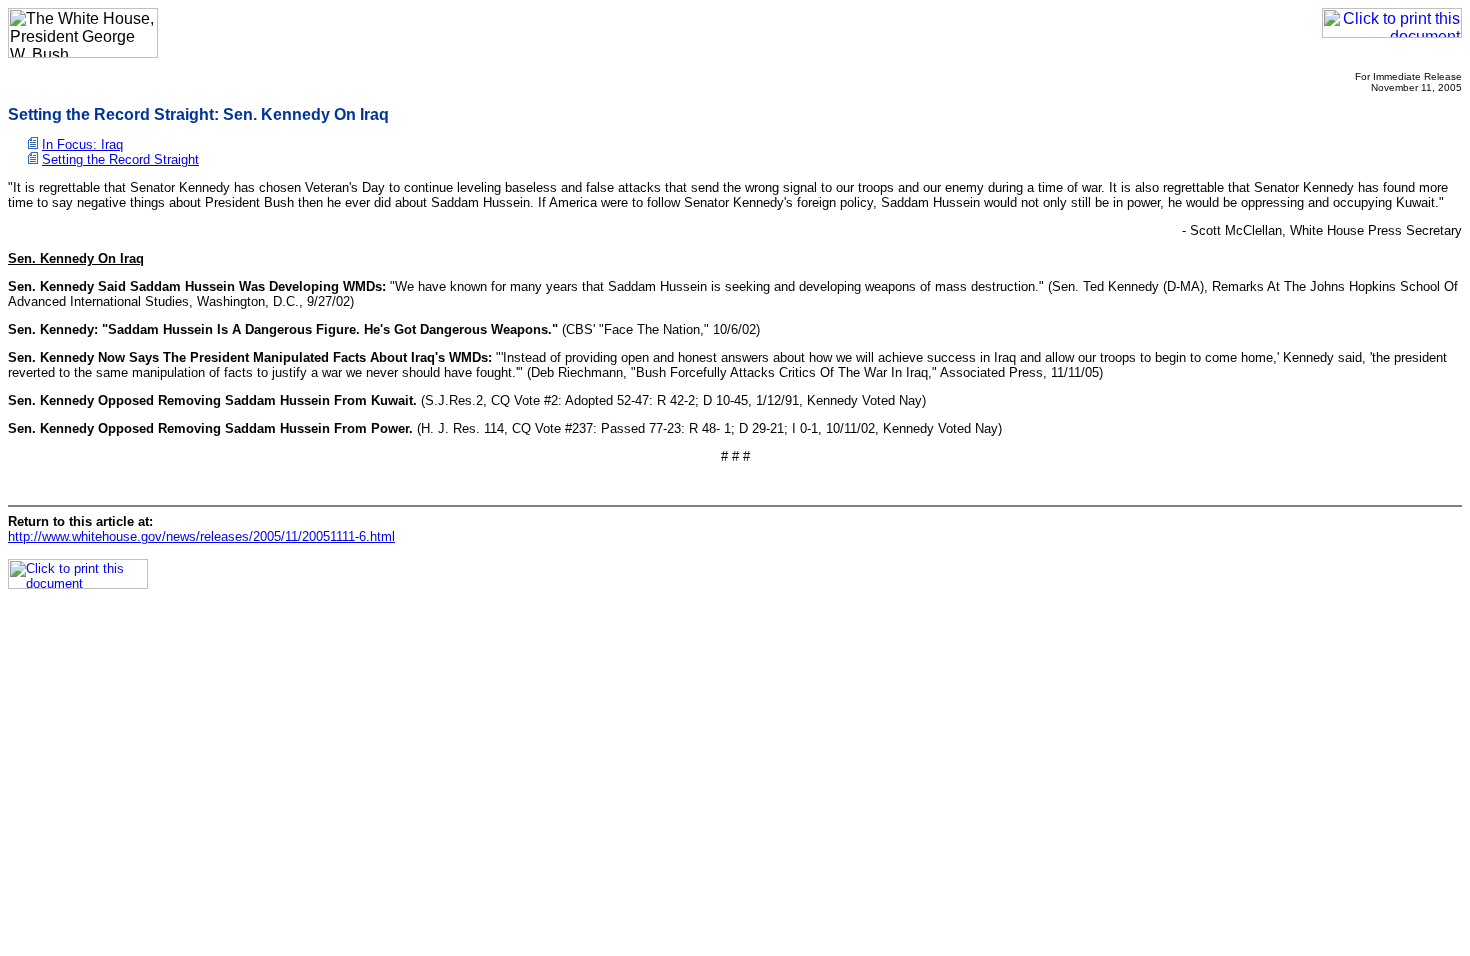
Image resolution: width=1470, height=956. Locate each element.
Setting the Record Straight (120, 159)
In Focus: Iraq (82, 144)
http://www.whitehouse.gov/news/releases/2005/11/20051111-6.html (201, 536)
